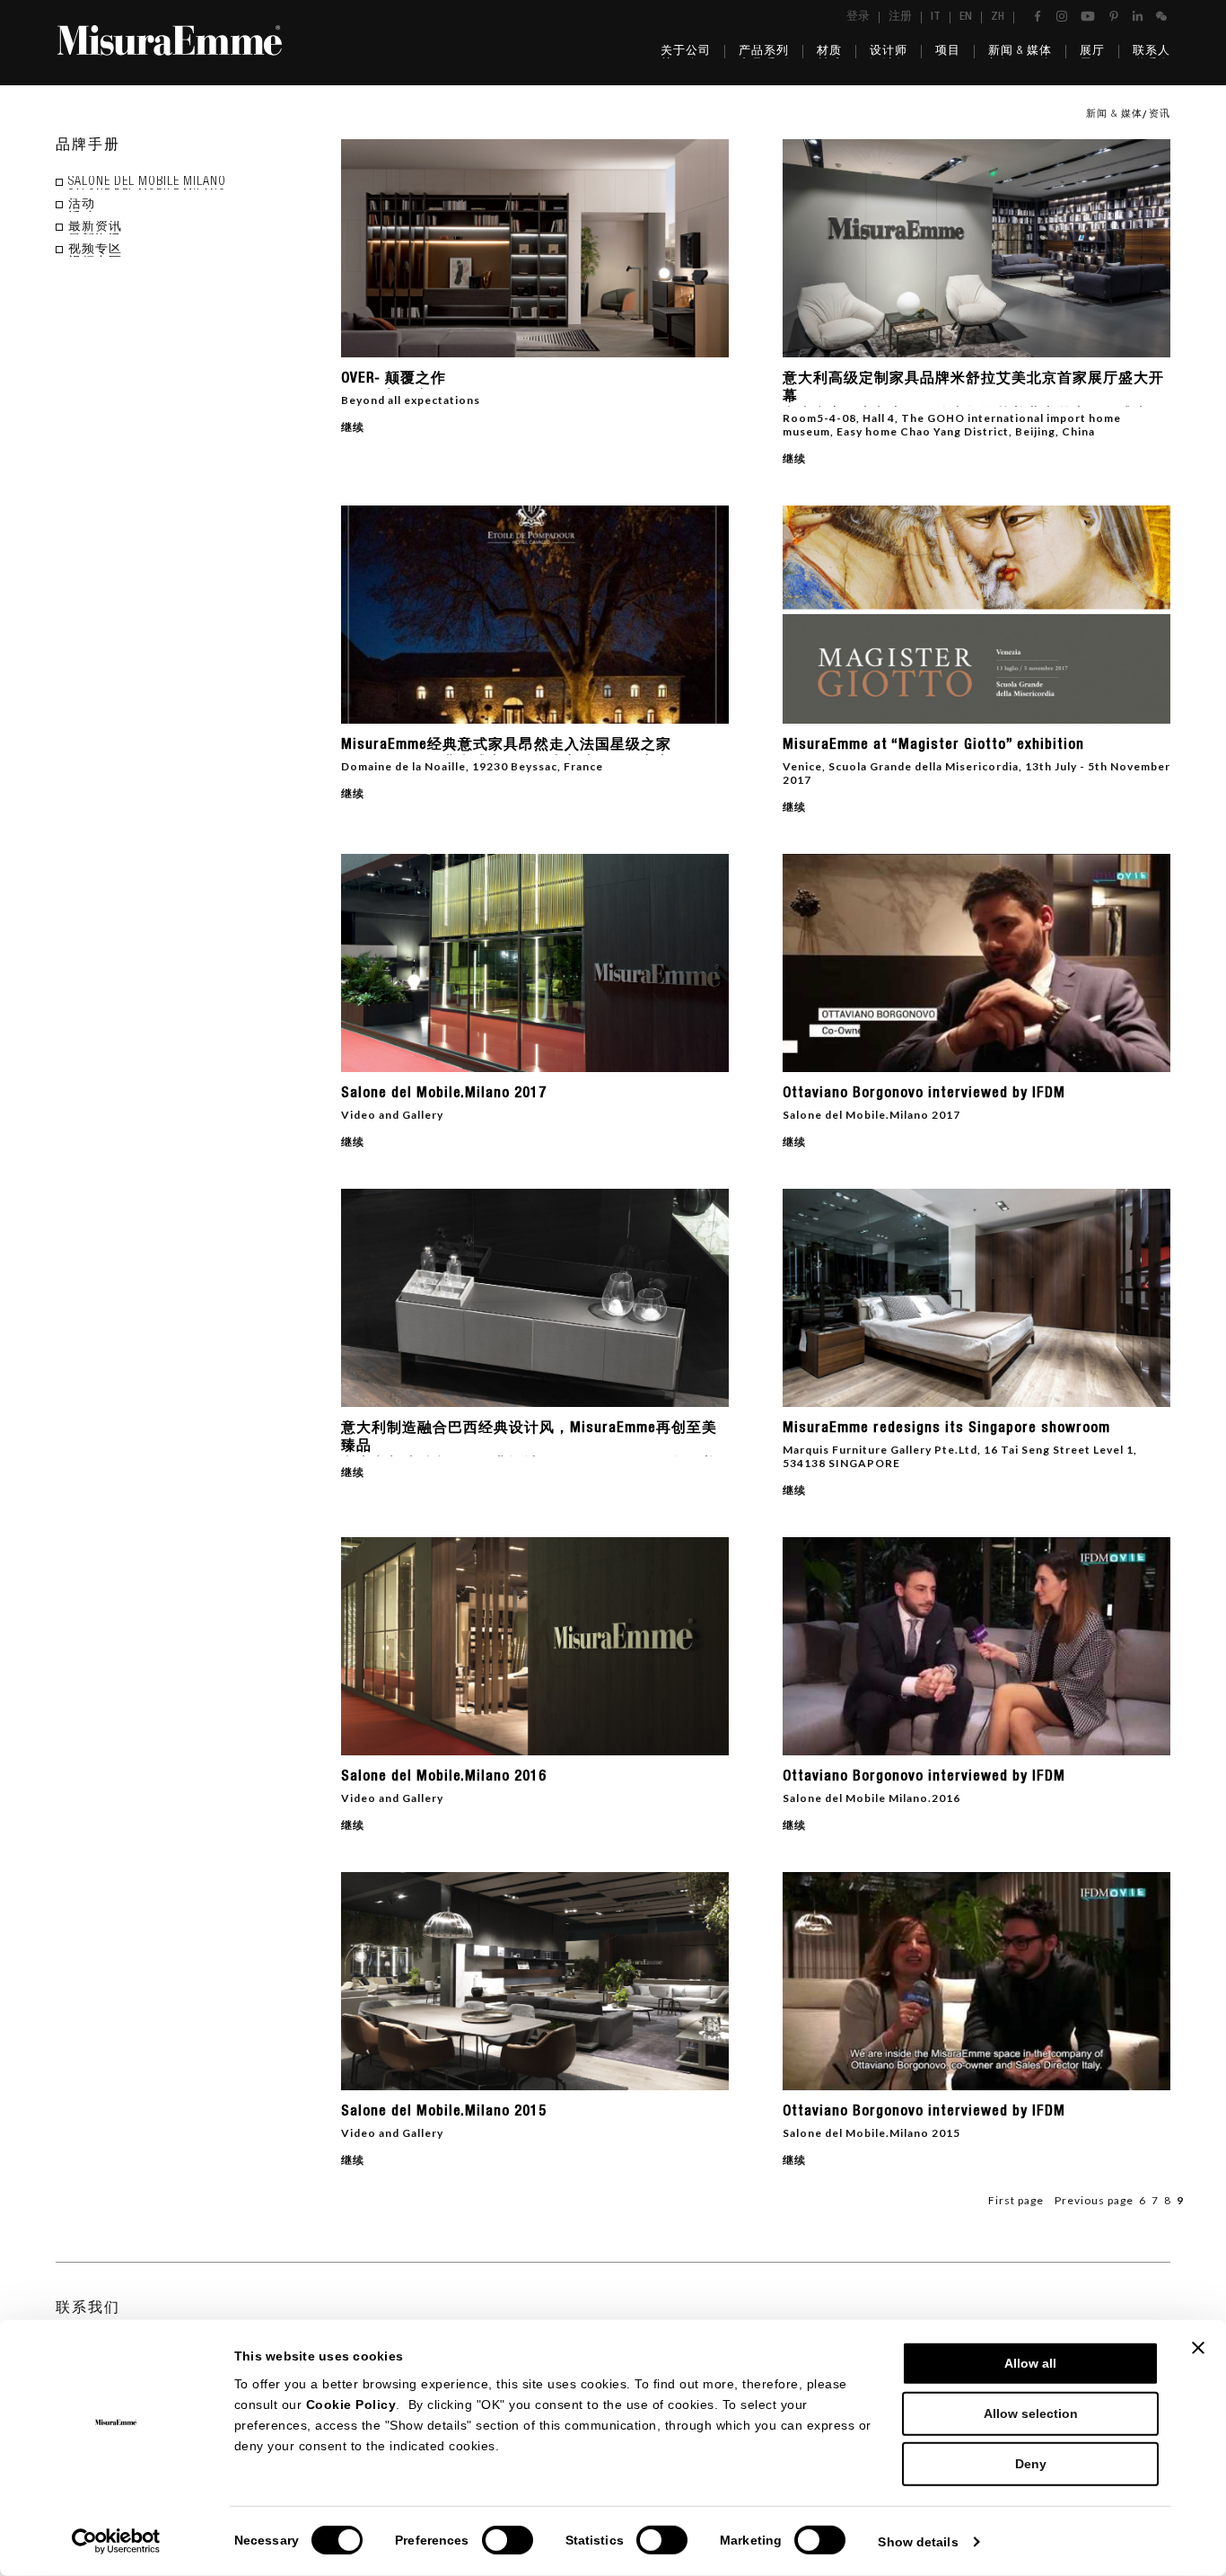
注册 (900, 18)
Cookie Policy (351, 2405)
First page (1016, 2200)
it (936, 18)
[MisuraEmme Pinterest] (1114, 16)
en (966, 18)
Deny (1031, 2464)
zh (998, 18)
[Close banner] (1198, 2348)
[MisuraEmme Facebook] (1038, 16)
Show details (918, 2542)
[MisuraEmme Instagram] (1062, 16)
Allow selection (1031, 2413)
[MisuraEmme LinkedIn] (1138, 16)
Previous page (1094, 2200)
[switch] (508, 2540)
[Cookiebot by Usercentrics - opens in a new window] (116, 2541)
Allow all (1030, 2363)
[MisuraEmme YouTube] (1088, 16)
